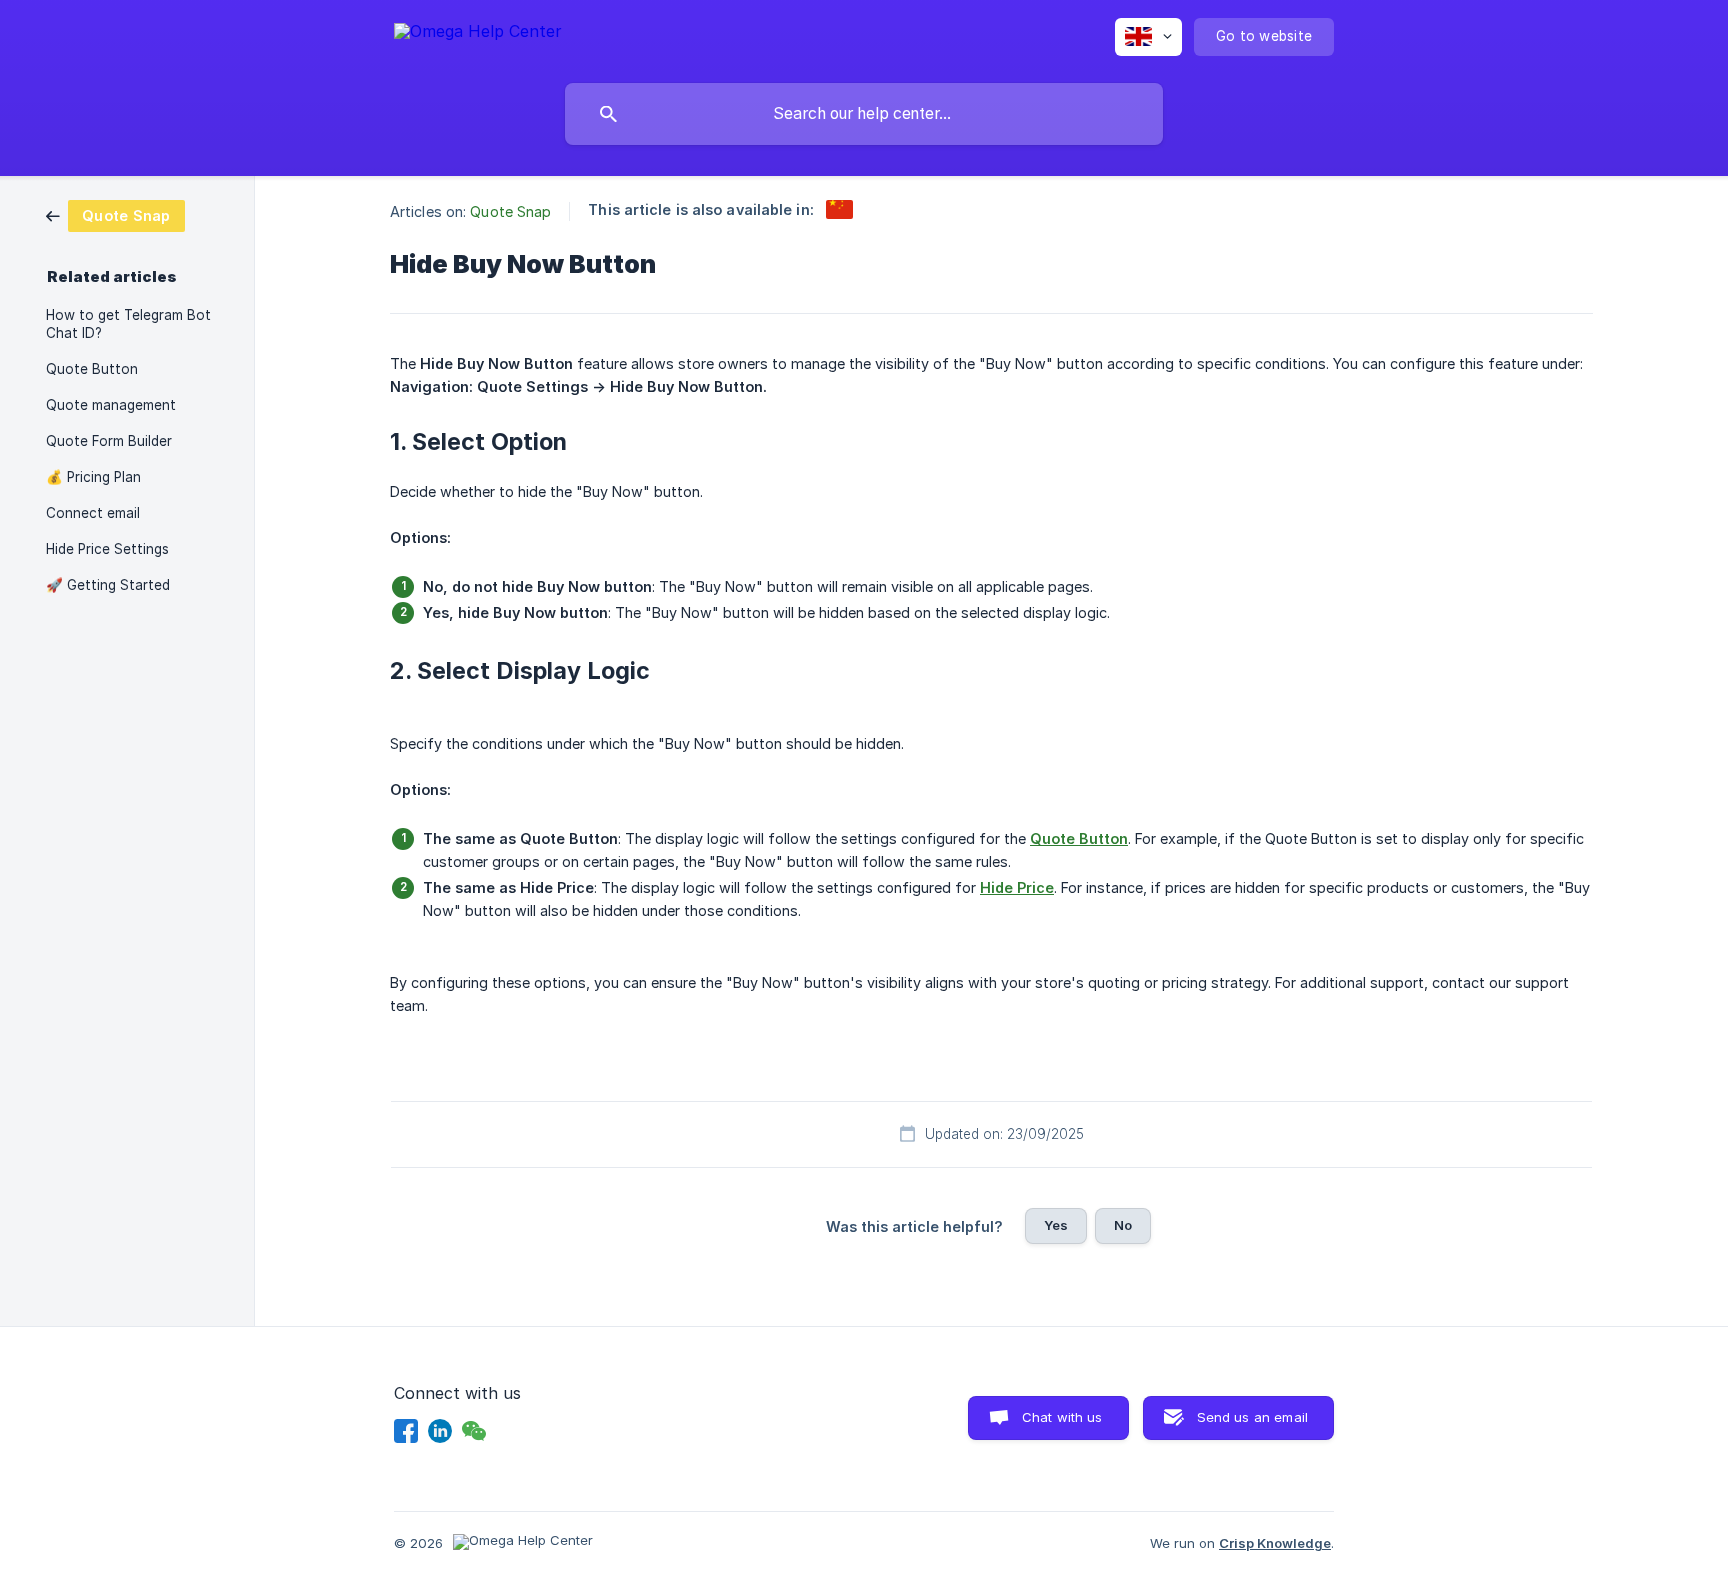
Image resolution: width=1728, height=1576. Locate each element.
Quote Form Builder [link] (109, 441)
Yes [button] (1056, 1225)
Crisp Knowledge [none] (1275, 1543)
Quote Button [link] (92, 369)
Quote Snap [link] (510, 211)
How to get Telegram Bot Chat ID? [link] (128, 324)
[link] (115, 214)
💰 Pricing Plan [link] (93, 477)
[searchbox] (864, 114)
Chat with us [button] (1062, 1417)
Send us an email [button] (1252, 1417)
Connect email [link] (93, 513)
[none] (478, 34)
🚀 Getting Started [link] (108, 585)
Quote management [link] (111, 405)
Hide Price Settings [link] (107, 549)
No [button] (1123, 1225)
